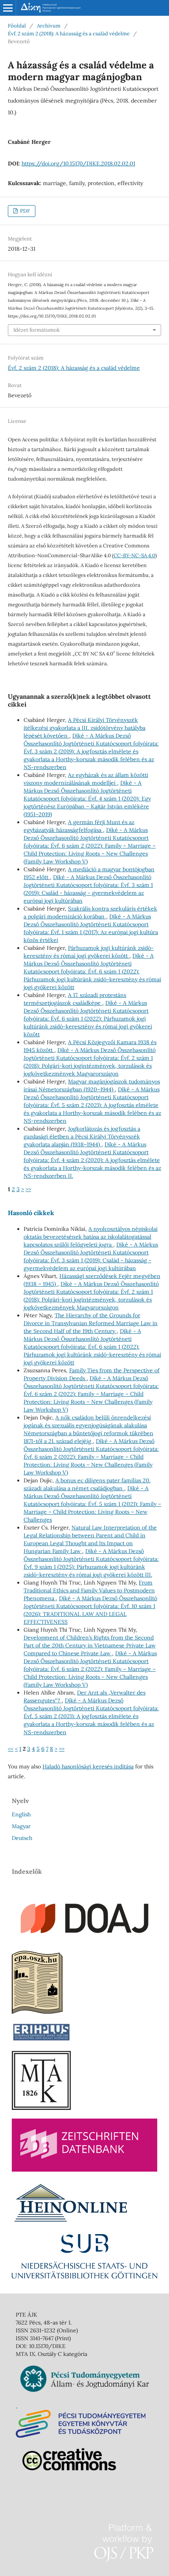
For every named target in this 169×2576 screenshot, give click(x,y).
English (21, 1814)
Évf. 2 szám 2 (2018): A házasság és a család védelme (69, 34)
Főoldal (17, 26)
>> (28, 1189)
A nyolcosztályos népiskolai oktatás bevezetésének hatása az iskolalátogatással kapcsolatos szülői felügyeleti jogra (91, 1237)
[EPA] (37, 2012)
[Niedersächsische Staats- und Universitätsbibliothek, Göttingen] (84, 2277)
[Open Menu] (8, 8)
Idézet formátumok (37, 330)
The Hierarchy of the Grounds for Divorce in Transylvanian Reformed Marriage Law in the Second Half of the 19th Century (91, 1323)
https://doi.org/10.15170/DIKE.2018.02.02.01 (78, 163)
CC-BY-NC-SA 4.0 (134, 555)
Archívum (49, 26)
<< (11, 1749)
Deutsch (22, 1838)
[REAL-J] (41, 2108)
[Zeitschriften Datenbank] (84, 2170)
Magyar (21, 1826)
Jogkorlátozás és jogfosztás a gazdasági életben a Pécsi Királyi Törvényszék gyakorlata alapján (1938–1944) (82, 1137)
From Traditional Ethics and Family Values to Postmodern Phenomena (89, 1590)
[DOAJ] (84, 1940)
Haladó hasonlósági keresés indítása (88, 1766)
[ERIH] (41, 2040)
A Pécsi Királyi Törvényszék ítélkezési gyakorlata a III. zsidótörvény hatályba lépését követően (84, 728)
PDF (24, 211)
